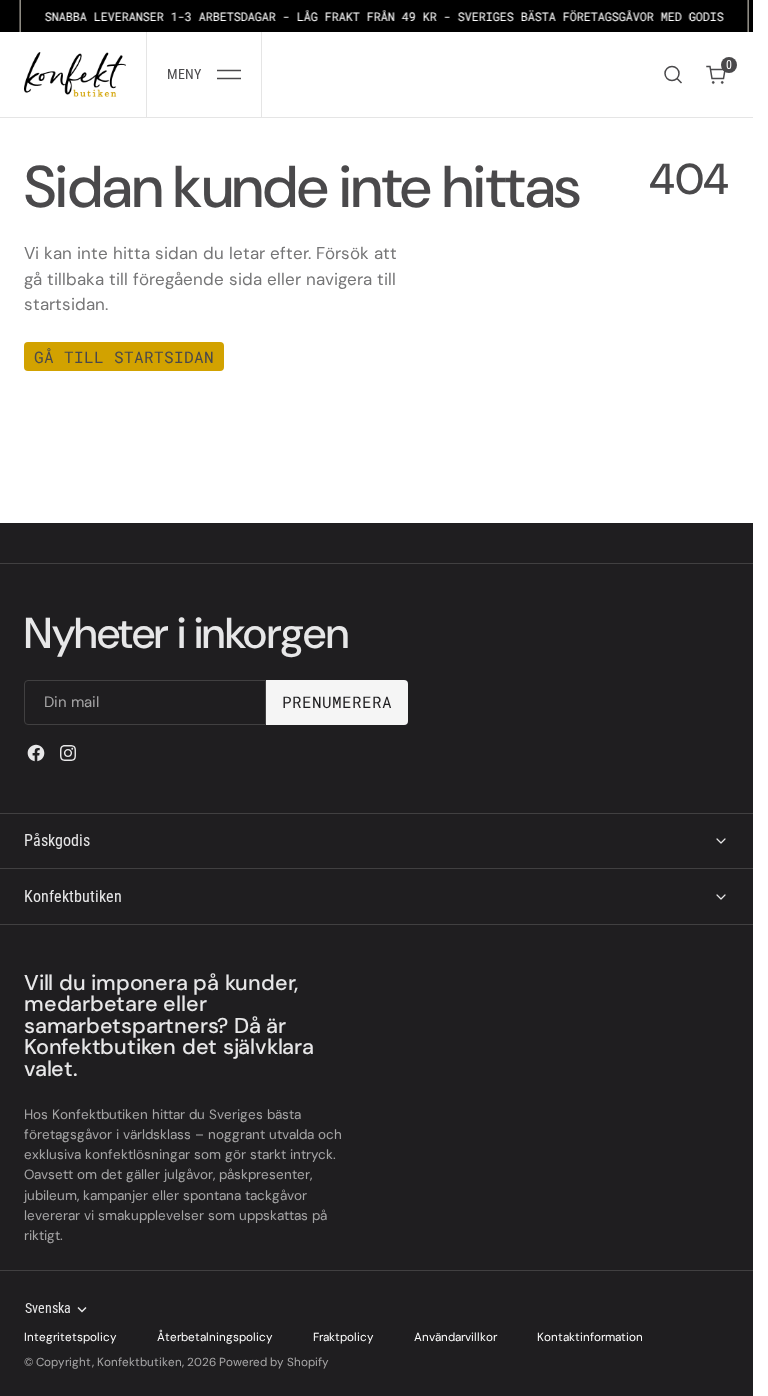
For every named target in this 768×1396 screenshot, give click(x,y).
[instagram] (68, 753)
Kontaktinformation (590, 1337)
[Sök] (673, 74)
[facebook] (36, 753)
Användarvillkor (455, 1337)
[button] (204, 74)
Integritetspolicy (70, 1337)
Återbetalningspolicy (215, 1337)
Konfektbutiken (139, 1362)
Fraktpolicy (343, 1337)
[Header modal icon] (229, 75)
